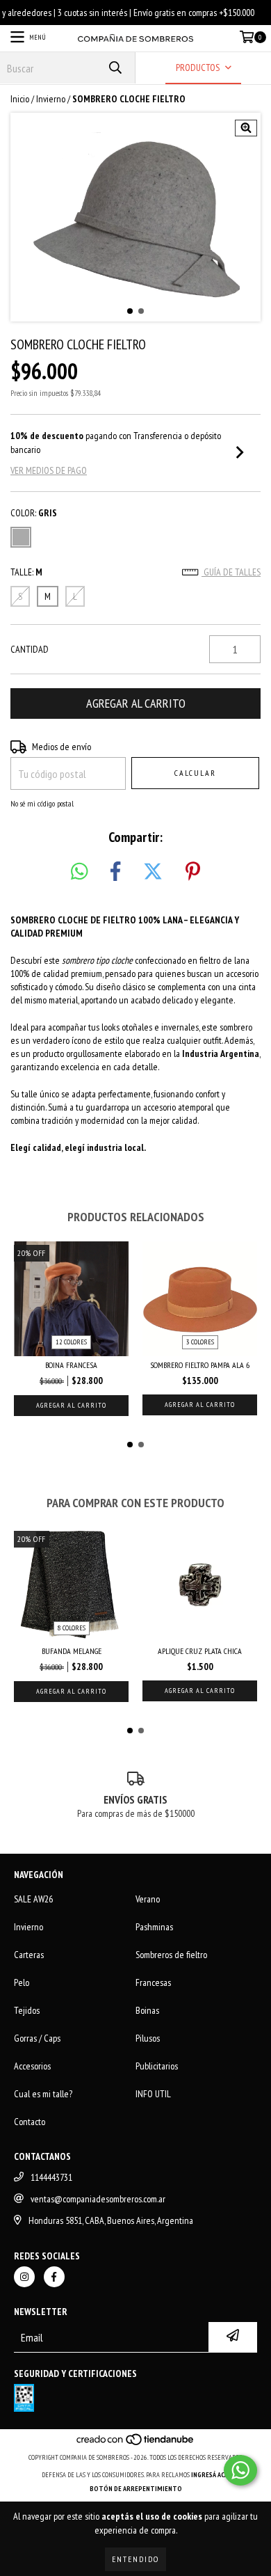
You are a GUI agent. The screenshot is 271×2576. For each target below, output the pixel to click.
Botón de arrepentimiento (136, 2489)
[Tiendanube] (136, 2443)
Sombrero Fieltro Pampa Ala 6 (200, 1365)
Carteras (29, 1955)
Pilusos (148, 2038)
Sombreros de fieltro (171, 1955)
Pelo (22, 1982)
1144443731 (51, 2177)
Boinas (147, 2010)
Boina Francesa (71, 1365)
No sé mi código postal (42, 803)
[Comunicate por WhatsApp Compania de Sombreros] (240, 2470)
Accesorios (32, 2066)
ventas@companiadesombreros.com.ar (98, 2199)
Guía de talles (231, 572)
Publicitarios (157, 2066)
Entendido (135, 2559)
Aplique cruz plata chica (200, 1651)
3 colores (200, 1342)
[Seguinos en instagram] (24, 2277)
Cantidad (30, 649)
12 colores (71, 1342)
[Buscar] (115, 68)
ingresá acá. (211, 2475)
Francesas (153, 1982)
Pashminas (154, 1927)
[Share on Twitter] (153, 872)
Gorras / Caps (37, 2038)
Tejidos (27, 2010)
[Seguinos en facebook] (54, 2277)
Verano (148, 1899)
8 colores (72, 1628)
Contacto (30, 2122)
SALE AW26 (33, 1899)
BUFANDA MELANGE (72, 1651)
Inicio (20, 99)
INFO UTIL (153, 2094)
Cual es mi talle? (43, 2094)
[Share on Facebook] (115, 872)
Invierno (51, 99)
